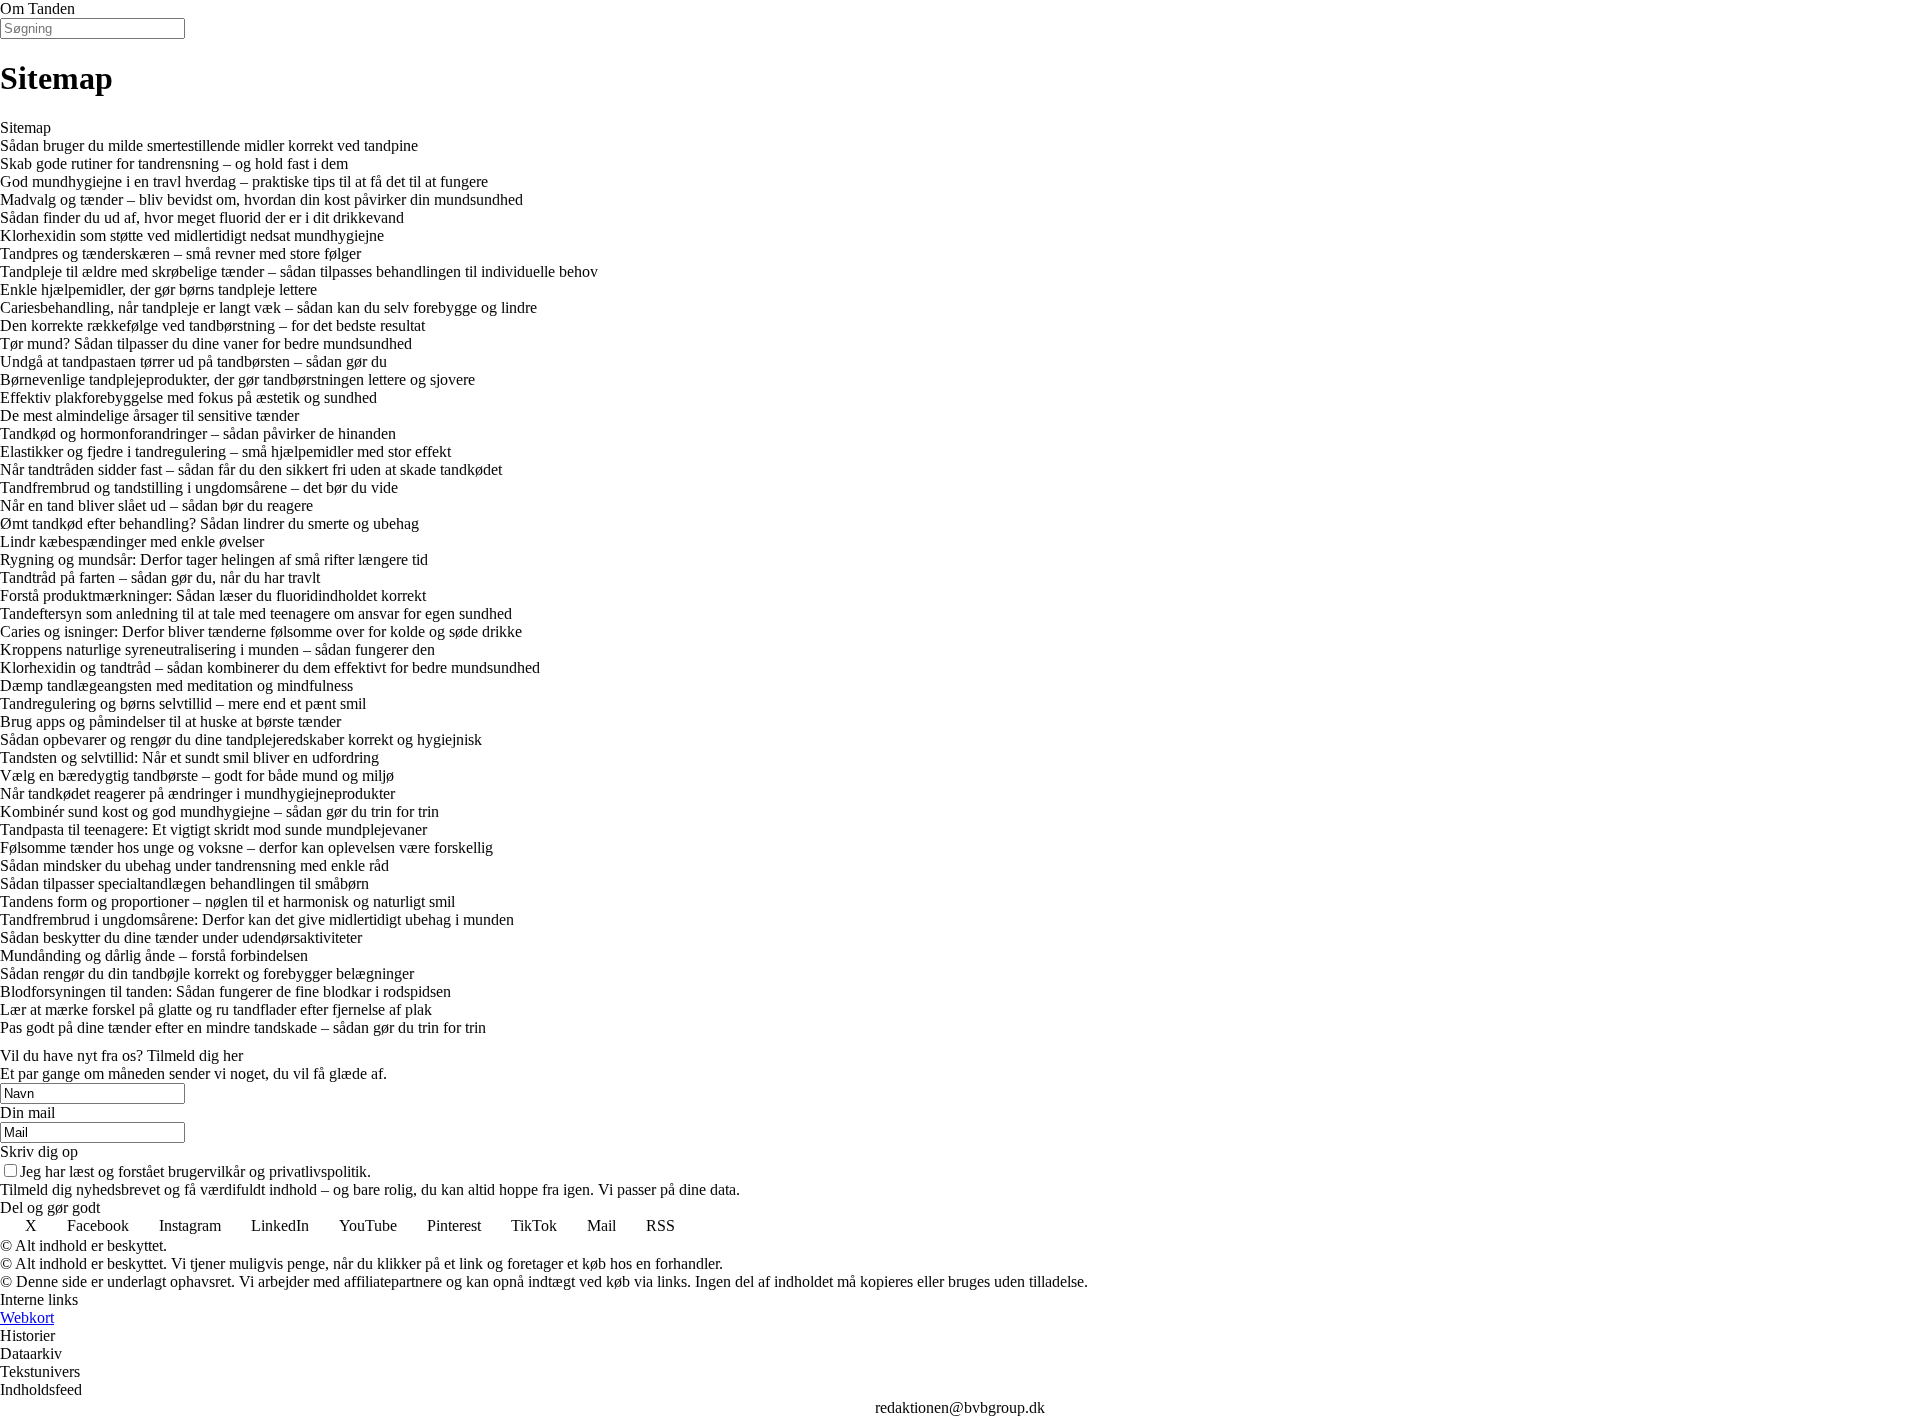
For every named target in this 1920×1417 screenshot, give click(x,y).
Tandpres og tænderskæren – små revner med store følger (180, 253)
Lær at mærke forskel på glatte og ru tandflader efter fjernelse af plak (216, 1009)
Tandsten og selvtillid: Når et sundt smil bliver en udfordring (189, 757)
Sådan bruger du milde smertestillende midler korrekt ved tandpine (209, 145)
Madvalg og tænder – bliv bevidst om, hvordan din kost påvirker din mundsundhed (261, 199)
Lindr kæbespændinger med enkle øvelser (132, 541)
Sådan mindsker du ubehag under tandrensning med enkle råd (194, 865)
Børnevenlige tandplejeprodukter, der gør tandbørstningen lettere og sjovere (237, 379)
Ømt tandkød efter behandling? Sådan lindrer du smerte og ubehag (209, 523)
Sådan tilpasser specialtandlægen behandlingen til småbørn (184, 883)
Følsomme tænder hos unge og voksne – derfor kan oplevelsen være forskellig (246, 847)
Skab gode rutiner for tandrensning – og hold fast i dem (174, 163)
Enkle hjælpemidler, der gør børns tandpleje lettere (158, 289)
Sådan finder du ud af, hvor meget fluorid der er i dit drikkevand (202, 217)
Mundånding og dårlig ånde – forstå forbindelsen (154, 955)
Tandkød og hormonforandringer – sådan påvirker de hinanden (198, 433)
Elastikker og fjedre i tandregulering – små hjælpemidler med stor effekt (225, 451)
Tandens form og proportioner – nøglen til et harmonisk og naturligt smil (227, 901)
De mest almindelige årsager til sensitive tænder (149, 415)
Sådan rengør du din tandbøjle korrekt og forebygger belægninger (207, 973)
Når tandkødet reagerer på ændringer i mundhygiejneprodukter (197, 793)
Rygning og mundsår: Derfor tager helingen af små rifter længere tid (214, 559)
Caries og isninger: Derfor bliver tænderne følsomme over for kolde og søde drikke (261, 631)
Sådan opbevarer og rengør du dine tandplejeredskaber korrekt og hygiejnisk (241, 739)
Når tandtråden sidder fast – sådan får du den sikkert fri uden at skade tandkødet (251, 469)
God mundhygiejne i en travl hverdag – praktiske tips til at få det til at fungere (244, 181)
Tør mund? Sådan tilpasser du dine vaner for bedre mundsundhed (206, 343)
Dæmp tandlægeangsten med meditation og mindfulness (176, 685)
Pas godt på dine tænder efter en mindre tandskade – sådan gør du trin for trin (243, 1027)
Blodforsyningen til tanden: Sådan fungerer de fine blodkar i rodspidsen (225, 991)
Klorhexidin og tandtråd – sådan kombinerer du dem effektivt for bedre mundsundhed (270, 667)
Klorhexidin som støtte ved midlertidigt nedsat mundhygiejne (192, 235)
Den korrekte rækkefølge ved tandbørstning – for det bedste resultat (212, 325)
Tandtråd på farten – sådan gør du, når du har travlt (160, 577)
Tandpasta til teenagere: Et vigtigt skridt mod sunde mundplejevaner (213, 829)
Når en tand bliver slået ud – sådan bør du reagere (156, 505)
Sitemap (25, 127)
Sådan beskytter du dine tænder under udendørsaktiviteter (181, 937)
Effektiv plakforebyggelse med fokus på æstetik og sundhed (188, 397)
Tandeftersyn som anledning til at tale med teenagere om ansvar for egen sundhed (256, 613)
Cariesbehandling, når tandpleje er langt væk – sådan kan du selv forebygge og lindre (268, 307)
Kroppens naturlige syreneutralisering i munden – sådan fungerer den (217, 649)
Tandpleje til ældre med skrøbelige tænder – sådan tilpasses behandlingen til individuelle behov (299, 271)
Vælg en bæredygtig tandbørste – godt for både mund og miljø (197, 775)
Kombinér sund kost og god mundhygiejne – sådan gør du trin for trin (219, 811)
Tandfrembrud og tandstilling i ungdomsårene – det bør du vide (199, 487)
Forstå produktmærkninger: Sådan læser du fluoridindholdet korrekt (213, 595)
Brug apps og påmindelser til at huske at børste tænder (170, 721)
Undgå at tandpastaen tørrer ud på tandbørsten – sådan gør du (193, 361)
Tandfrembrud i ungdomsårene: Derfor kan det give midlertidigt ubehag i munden (257, 919)
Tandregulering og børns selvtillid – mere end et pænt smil (183, 703)
